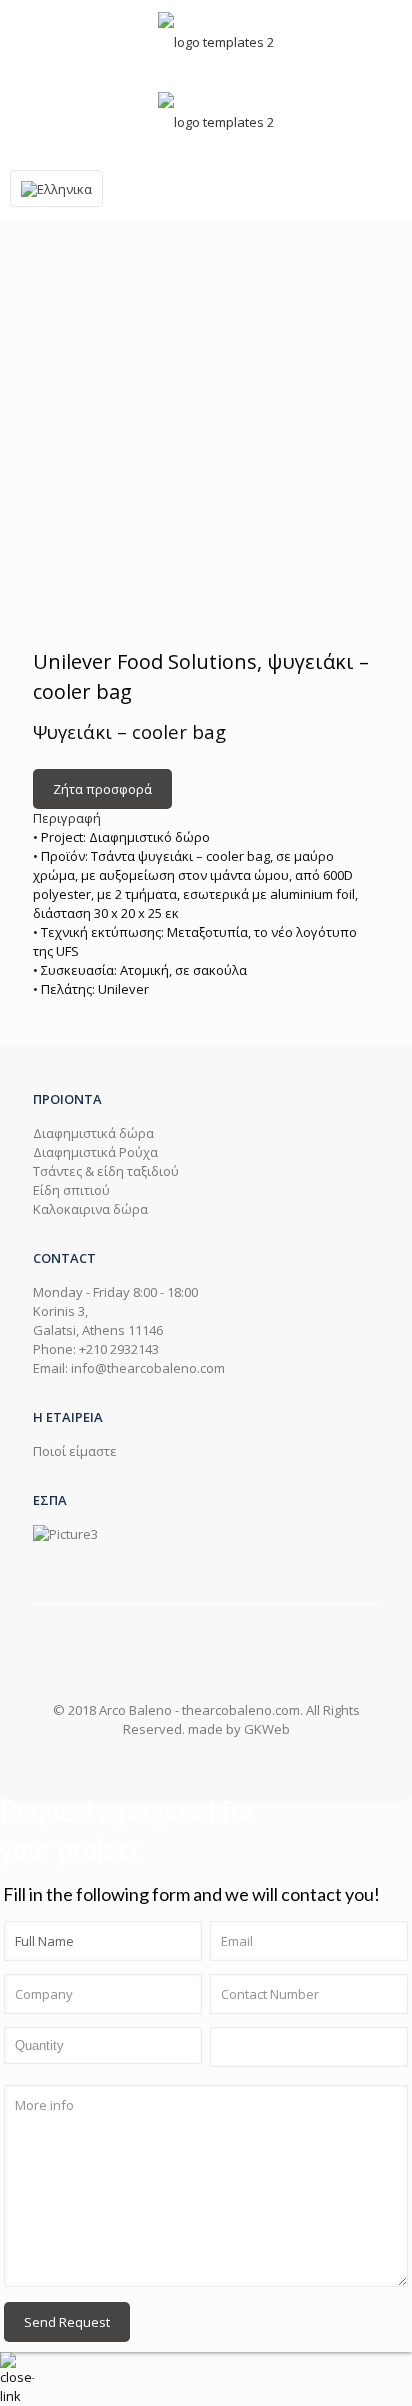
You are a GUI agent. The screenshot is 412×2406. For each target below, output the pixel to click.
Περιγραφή (67, 818)
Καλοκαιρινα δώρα (90, 1209)
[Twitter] (226, 1763)
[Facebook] (186, 1763)
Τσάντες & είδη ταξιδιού (106, 1171)
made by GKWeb (239, 1729)
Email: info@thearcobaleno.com (129, 1368)
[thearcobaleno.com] (216, 40)
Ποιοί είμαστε (75, 1451)
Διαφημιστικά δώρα (93, 1133)
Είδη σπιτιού (71, 1190)
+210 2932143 (119, 1349)
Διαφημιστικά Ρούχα (95, 1152)
